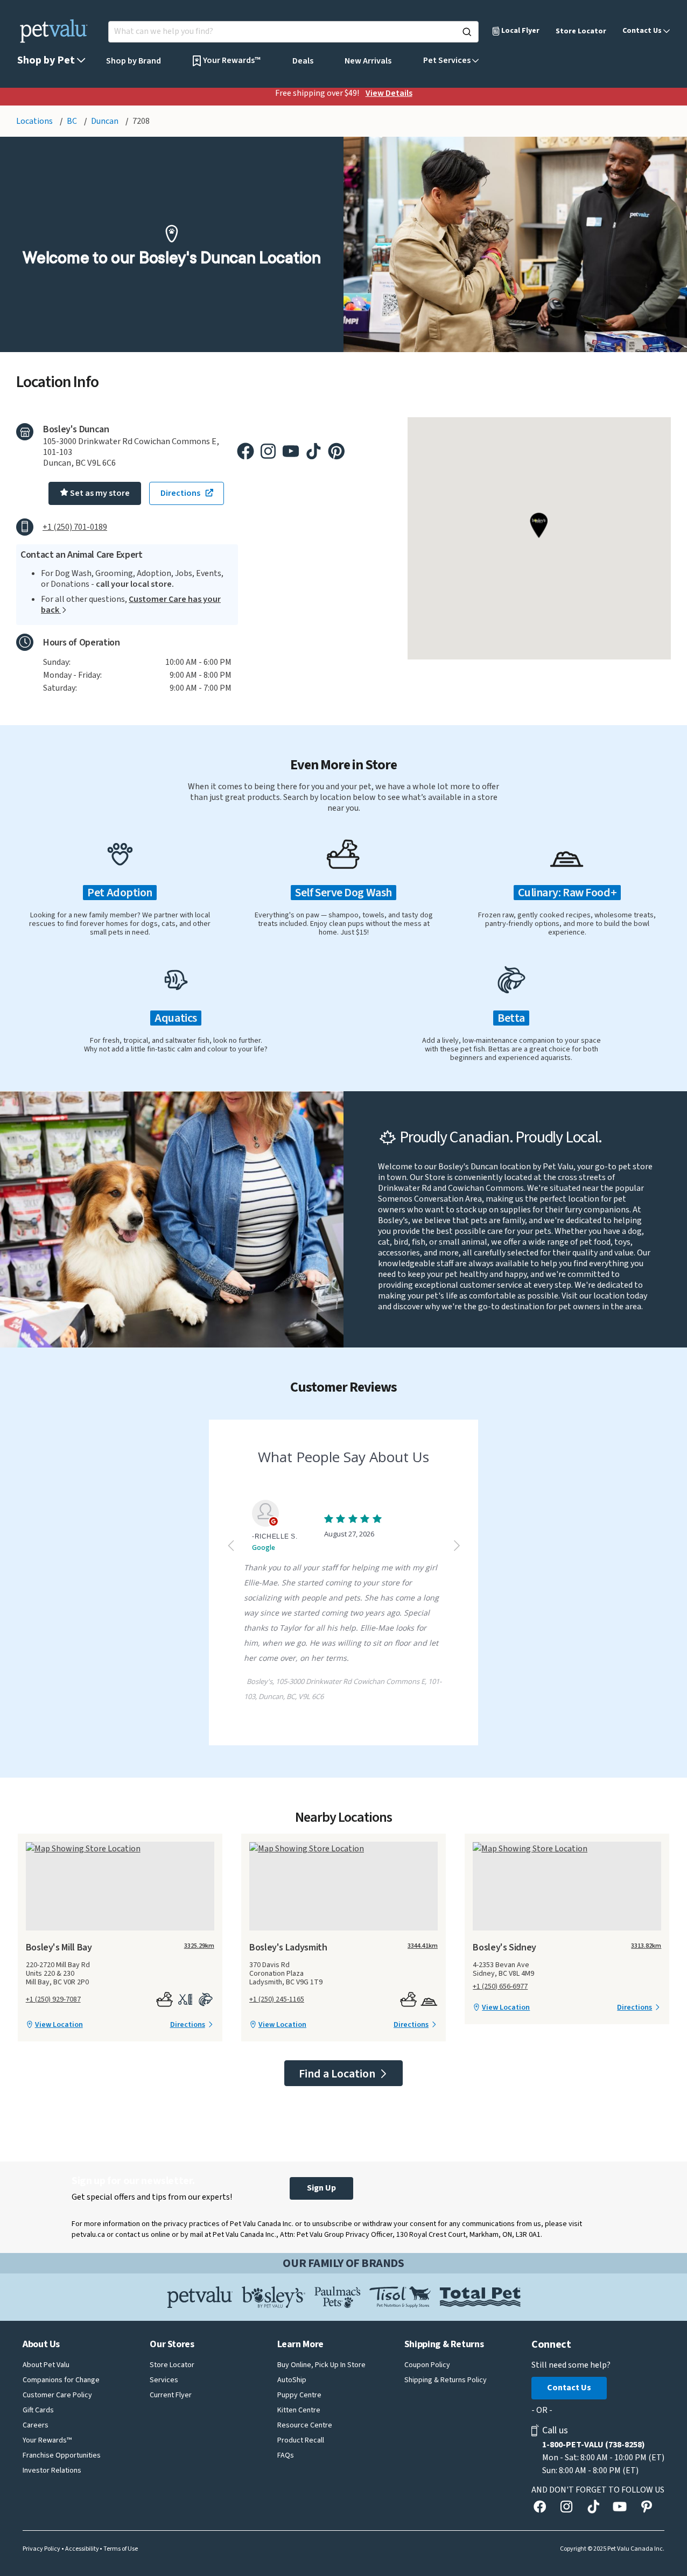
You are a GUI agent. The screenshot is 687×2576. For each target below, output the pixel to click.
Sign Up (321, 2188)
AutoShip (292, 2380)
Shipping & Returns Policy (446, 2380)
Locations (35, 121)
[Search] (467, 32)
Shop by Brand (134, 61)
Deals (303, 61)
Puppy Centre (299, 2395)
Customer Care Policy (57, 2395)
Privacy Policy (41, 2549)
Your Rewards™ (47, 2440)
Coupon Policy (427, 2365)
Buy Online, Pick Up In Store (321, 2365)
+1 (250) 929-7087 (53, 1999)
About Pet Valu (46, 2365)
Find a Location (338, 2074)
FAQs (286, 2455)
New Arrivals (368, 61)
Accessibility (82, 2549)
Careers (36, 2425)
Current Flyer (171, 2395)
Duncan (106, 121)
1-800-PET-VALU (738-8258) (594, 2445)
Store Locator (581, 31)
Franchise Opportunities (62, 2455)
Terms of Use (121, 2549)
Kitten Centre (299, 2410)
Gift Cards (38, 2410)
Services (164, 2380)
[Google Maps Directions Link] (120, 1848)
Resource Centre (305, 2425)
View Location (59, 2025)
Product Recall (301, 2440)
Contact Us (569, 2388)
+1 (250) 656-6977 (500, 1987)
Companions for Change (61, 2380)
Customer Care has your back (131, 605)
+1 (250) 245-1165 (277, 1999)
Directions (188, 2025)
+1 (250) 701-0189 (75, 527)
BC (73, 121)
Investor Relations (52, 2470)
